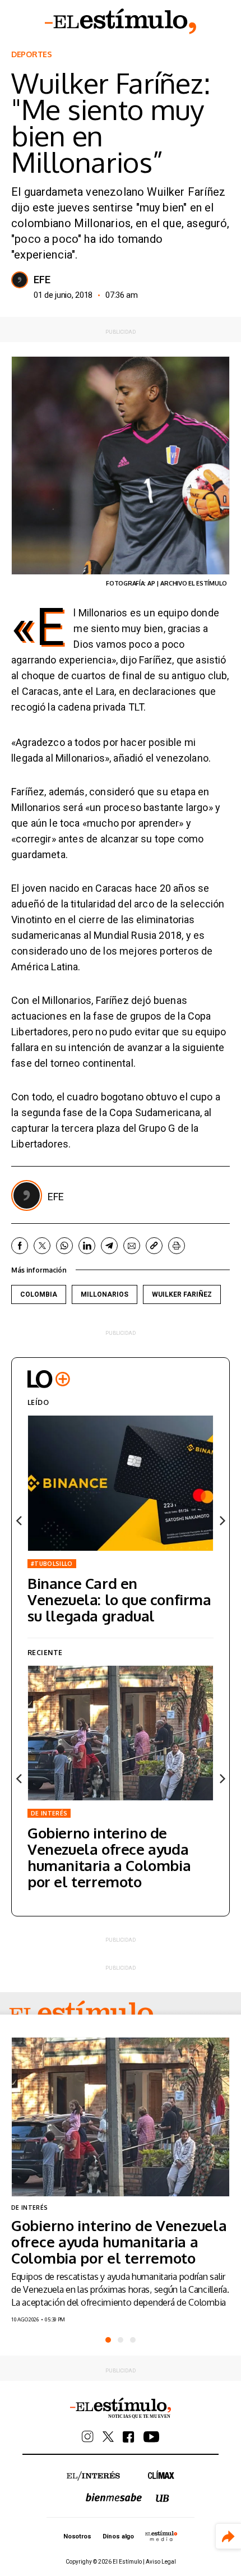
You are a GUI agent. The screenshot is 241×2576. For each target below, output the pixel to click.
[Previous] (20, 1520)
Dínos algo (118, 2536)
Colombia (39, 1294)
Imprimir (177, 1246)
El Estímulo (121, 21)
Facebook (20, 1246)
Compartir (228, 2536)
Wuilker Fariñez (182, 1294)
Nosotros (77, 2536)
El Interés (93, 2476)
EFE (42, 280)
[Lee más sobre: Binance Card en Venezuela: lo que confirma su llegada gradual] (121, 1483)
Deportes (32, 54)
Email (132, 1246)
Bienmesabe (114, 2497)
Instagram (88, 2437)
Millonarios (105, 1294)
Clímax (161, 2475)
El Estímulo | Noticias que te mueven (121, 2408)
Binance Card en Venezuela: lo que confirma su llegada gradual (119, 1599)
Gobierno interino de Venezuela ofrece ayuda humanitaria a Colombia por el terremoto (109, 1857)
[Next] (221, 1520)
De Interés (49, 1813)
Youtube (151, 2437)
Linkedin (87, 1246)
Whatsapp (64, 1246)
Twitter (42, 1246)
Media (161, 2536)
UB (163, 2498)
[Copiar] (154, 1246)
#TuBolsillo (52, 1564)
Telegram (109, 1246)
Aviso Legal (161, 2562)
